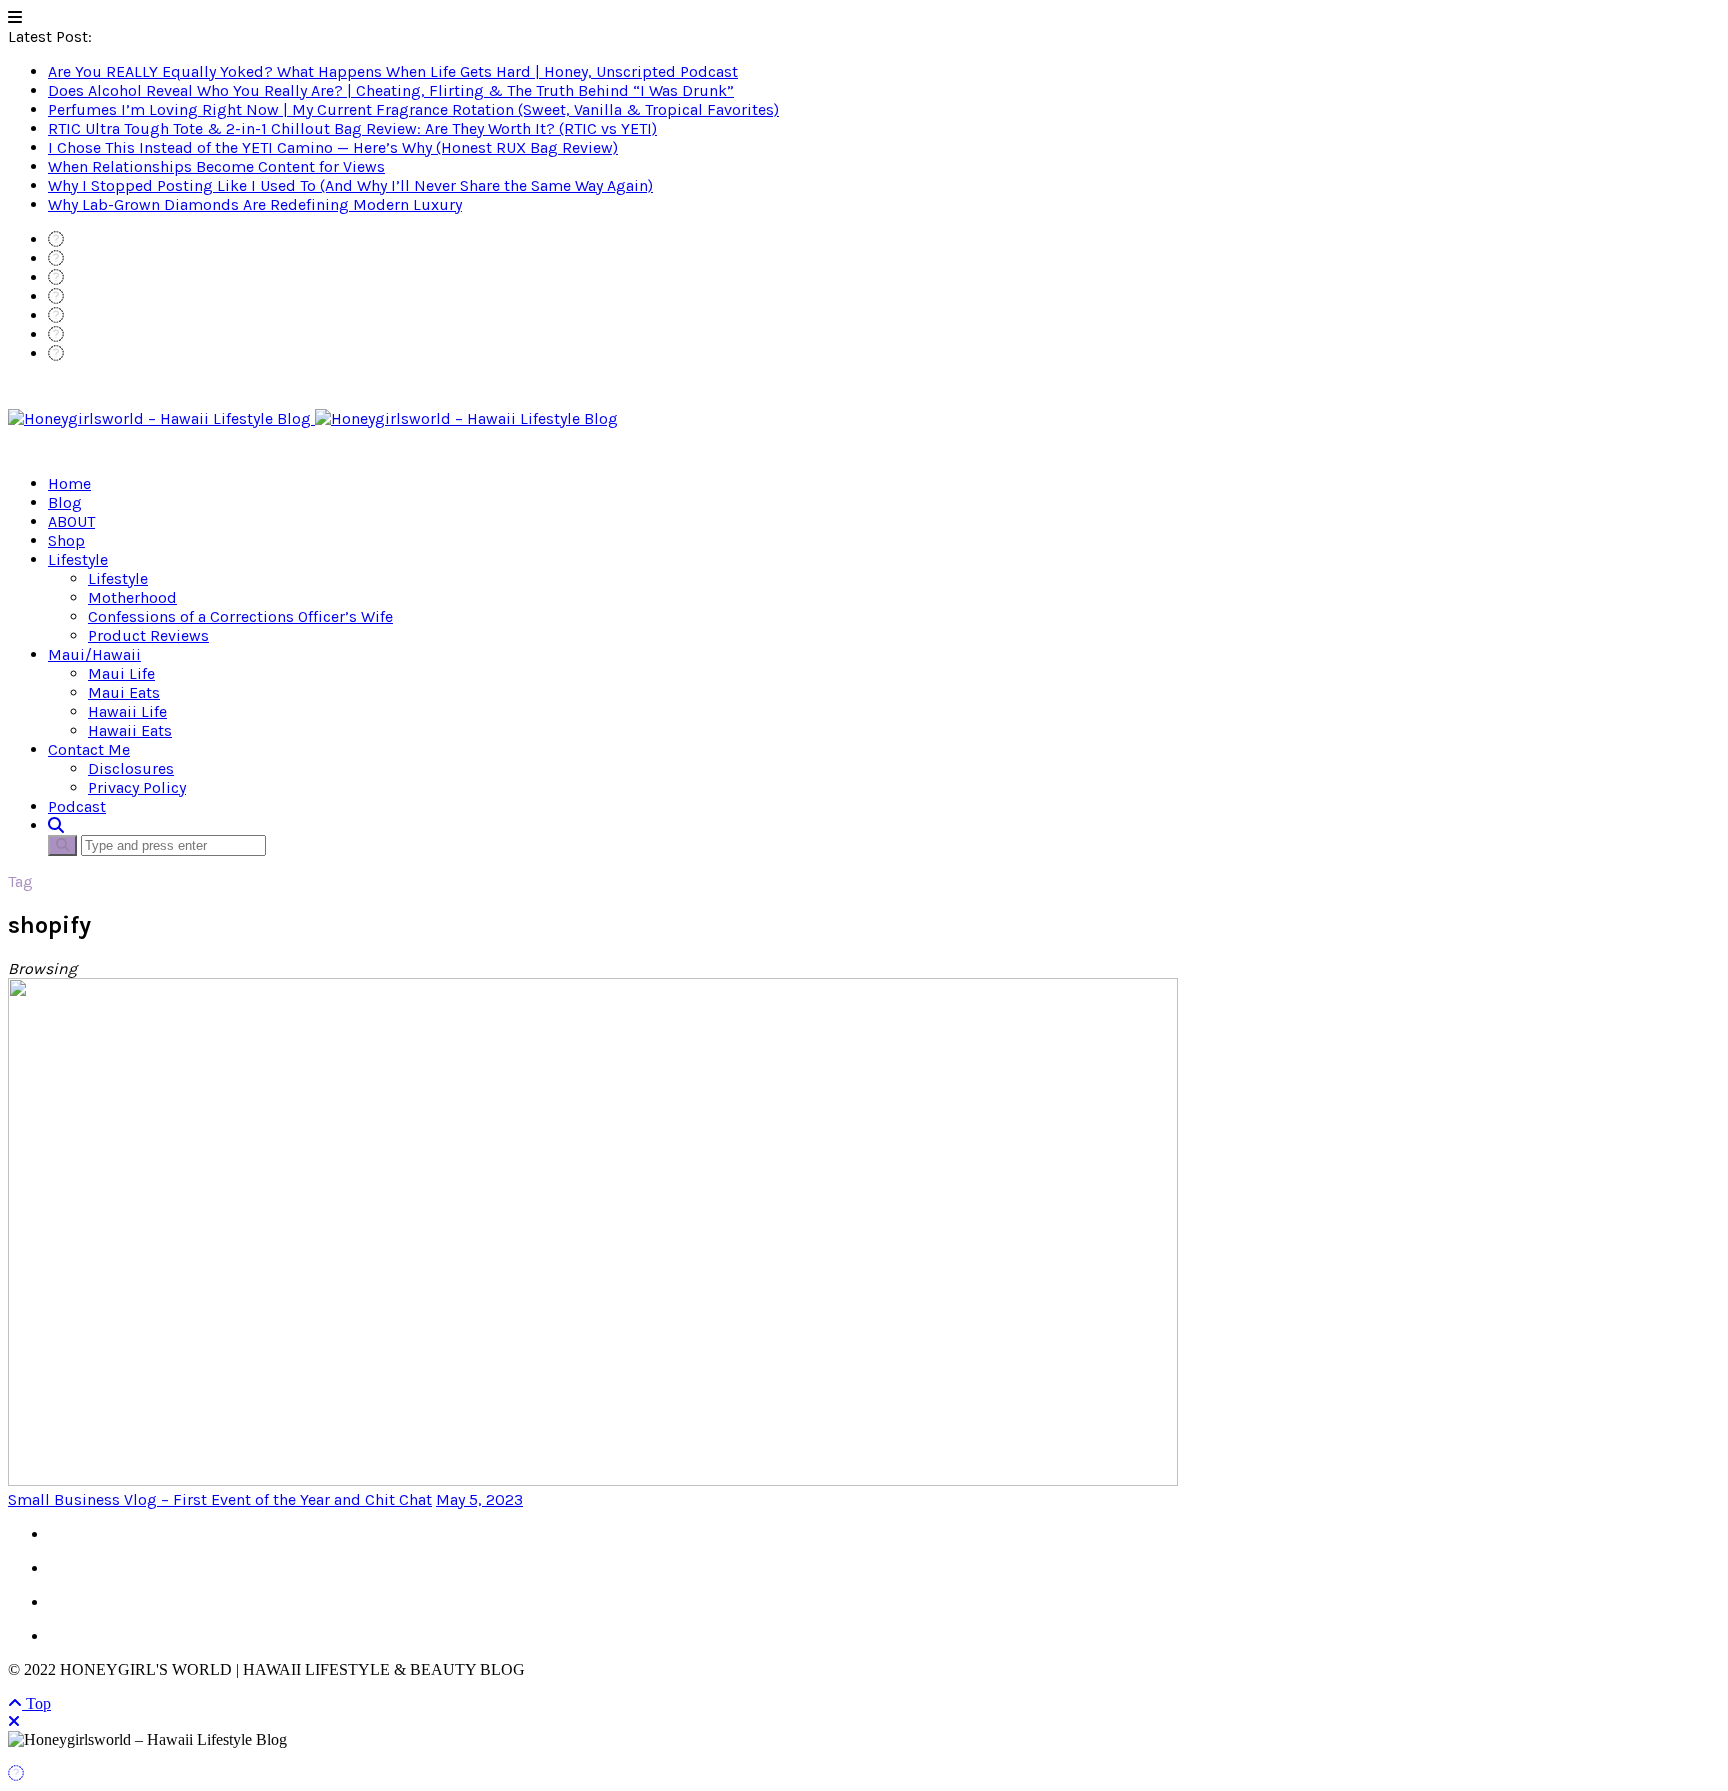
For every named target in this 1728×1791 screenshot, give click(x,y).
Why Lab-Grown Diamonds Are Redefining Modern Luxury (255, 204)
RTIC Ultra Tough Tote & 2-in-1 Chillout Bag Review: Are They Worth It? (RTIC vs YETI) (352, 128)
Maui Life (121, 673)
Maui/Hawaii (94, 654)
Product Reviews (148, 635)
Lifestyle (78, 559)
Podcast (77, 806)
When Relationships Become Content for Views (216, 166)
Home (69, 483)
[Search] (56, 825)
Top (36, 1703)
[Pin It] (16, 1773)
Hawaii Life (127, 711)
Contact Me (89, 749)
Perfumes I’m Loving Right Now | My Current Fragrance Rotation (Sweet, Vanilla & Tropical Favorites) (413, 109)
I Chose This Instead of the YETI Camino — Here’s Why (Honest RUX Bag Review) (333, 147)
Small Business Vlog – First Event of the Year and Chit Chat (220, 1499)
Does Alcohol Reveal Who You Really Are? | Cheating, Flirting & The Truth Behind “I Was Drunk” (391, 90)
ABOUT (71, 521)
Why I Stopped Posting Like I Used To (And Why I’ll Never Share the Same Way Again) (350, 185)
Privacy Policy (137, 787)
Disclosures (131, 768)
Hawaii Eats (130, 730)
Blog (65, 502)
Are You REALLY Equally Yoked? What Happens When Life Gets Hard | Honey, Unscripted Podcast (393, 71)
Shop (66, 540)
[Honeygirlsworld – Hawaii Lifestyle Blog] (313, 418)
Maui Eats (124, 692)
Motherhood (132, 597)
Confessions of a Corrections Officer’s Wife (240, 616)
